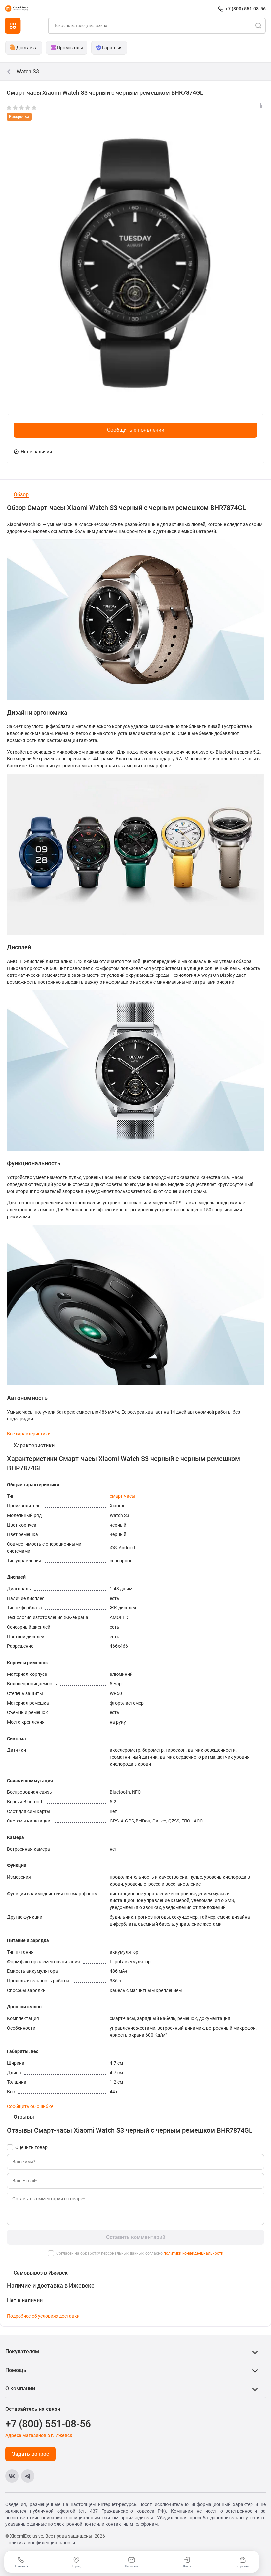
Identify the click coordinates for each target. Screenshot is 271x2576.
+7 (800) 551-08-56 (246, 9)
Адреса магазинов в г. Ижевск (39, 2435)
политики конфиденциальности (194, 2253)
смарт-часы (122, 1496)
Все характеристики (29, 1434)
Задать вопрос (30, 2454)
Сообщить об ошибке (30, 2106)
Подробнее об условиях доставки (43, 2316)
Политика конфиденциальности (40, 2543)
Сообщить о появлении (136, 430)
